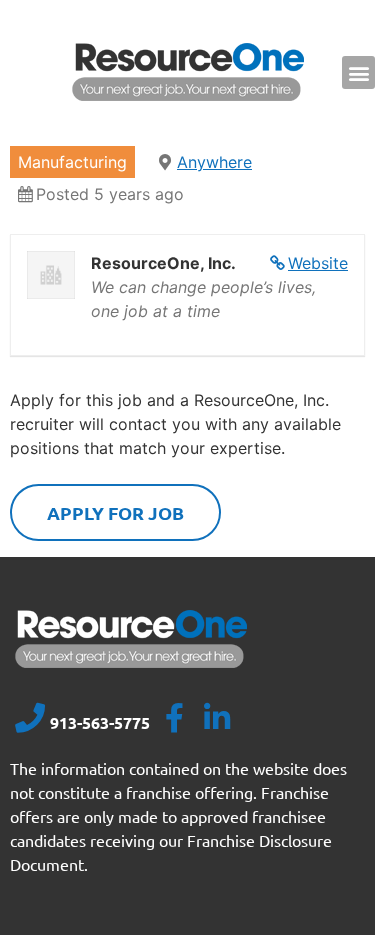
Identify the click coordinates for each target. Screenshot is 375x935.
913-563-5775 (100, 722)
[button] (358, 72)
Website (318, 263)
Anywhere (214, 162)
